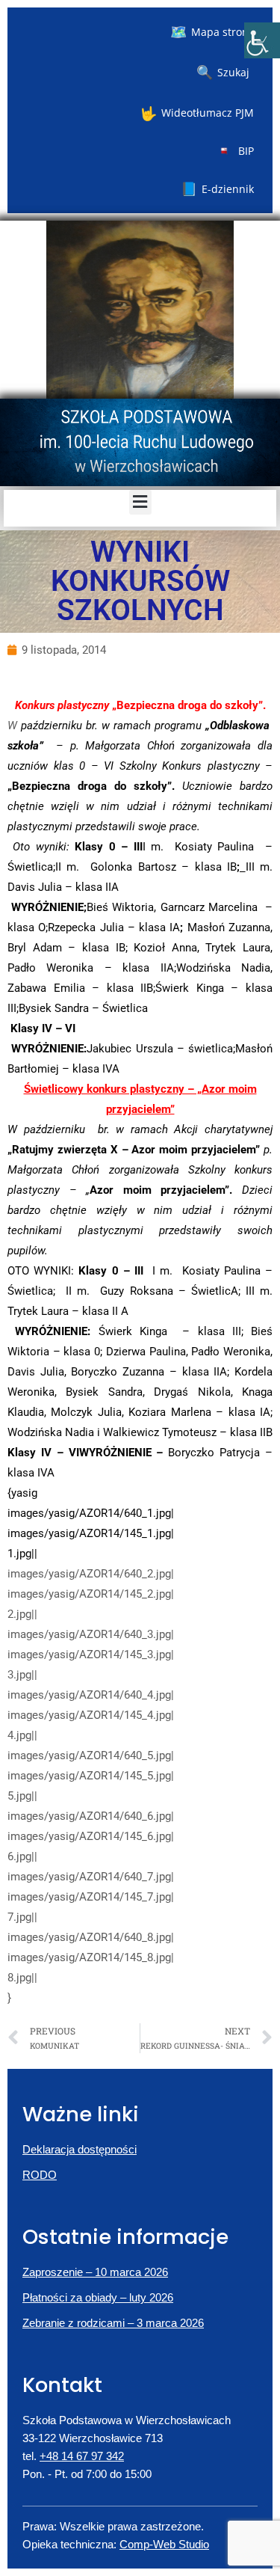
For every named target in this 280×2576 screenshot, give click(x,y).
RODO (40, 2175)
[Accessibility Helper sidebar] (262, 40)
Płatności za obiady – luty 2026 (98, 2297)
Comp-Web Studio (164, 2544)
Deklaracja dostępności (80, 2149)
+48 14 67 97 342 (82, 2456)
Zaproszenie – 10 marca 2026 (95, 2272)
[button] (140, 502)
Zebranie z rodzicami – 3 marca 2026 (113, 2323)
